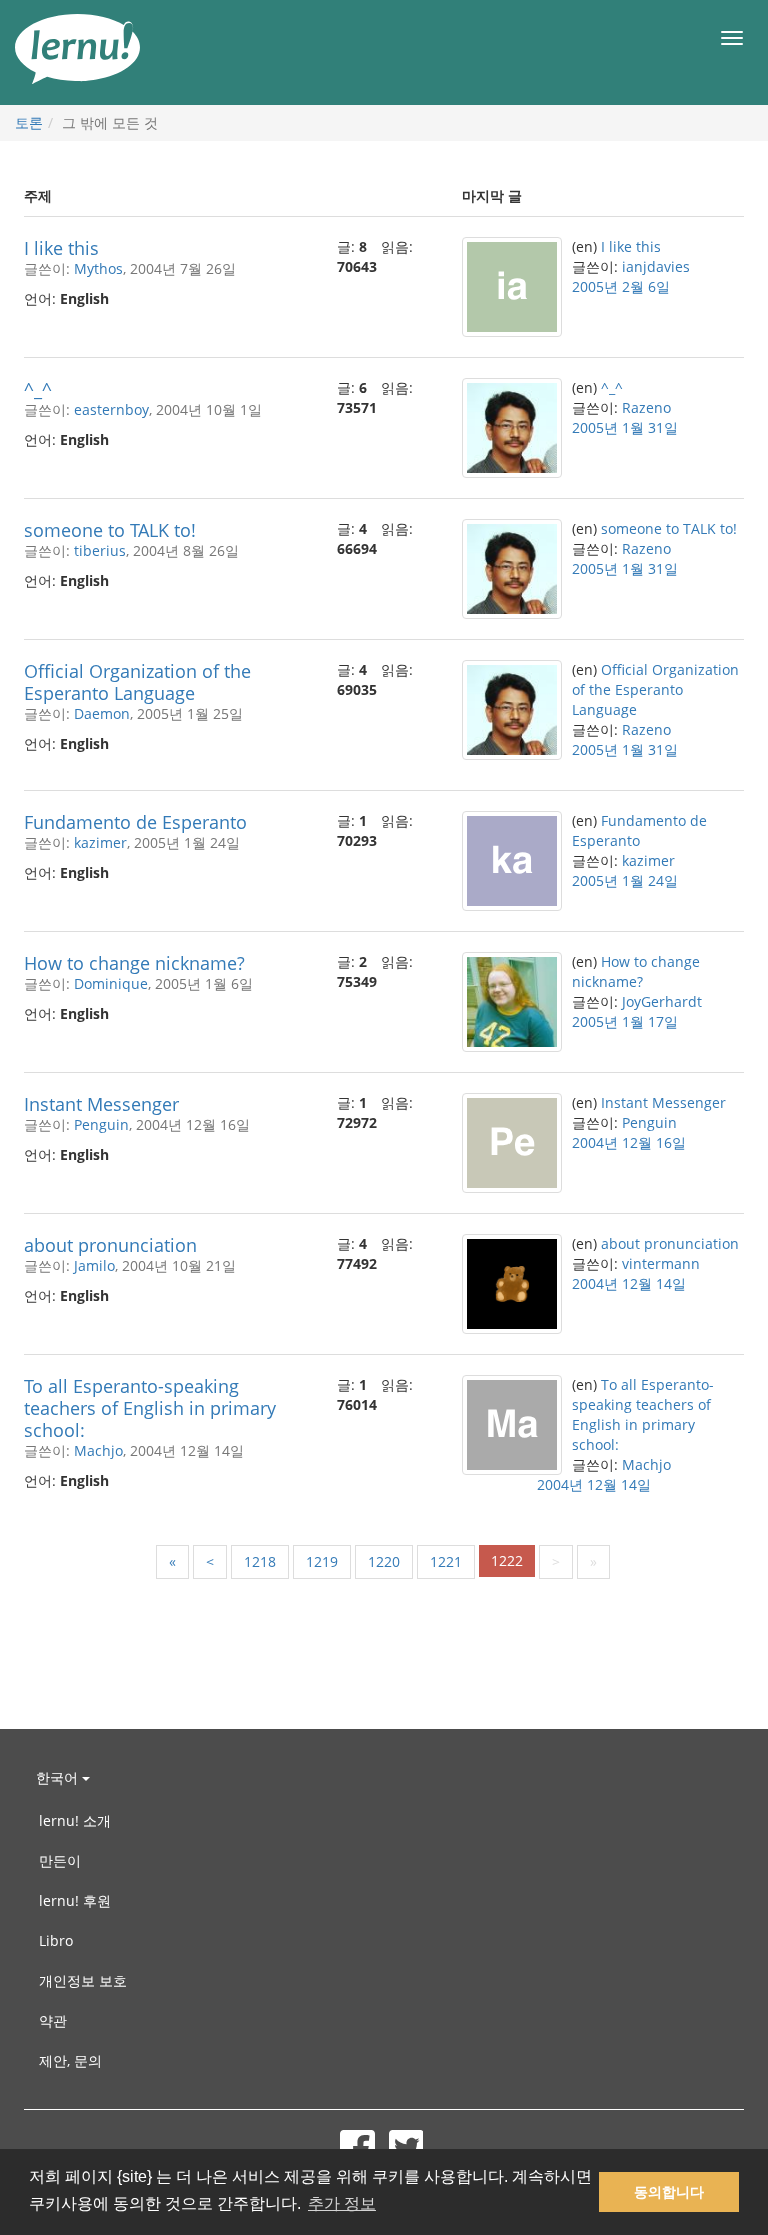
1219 (322, 1561)
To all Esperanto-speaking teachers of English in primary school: (150, 1408)
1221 (446, 1561)
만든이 (60, 1860)
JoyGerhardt (662, 1001)
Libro (56, 1940)
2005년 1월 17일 (625, 1021)
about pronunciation (110, 1245)
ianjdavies (656, 266)
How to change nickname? (134, 963)
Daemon (102, 713)
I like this (61, 248)
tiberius (100, 550)
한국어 (59, 1777)
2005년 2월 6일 (621, 286)
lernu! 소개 (75, 1820)
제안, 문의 (70, 2060)
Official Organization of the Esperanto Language (137, 682)
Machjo (98, 1450)
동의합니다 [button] (669, 2192)
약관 (53, 2020)
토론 (29, 122)
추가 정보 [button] (342, 2203)
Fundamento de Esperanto (135, 822)
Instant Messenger (101, 1104)
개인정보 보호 (83, 1980)
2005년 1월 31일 (625, 427)
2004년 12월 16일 (629, 1142)
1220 (384, 1561)
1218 (260, 1561)
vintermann (661, 1263)
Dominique (111, 983)
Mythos (98, 268)
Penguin (101, 1124)
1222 (507, 1560)
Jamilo (94, 1265)
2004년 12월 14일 (629, 1283)
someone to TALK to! (110, 530)
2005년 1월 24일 (625, 880)
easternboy (111, 409)
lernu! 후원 (75, 1900)
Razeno (646, 407)
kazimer (100, 842)
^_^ (38, 389)
